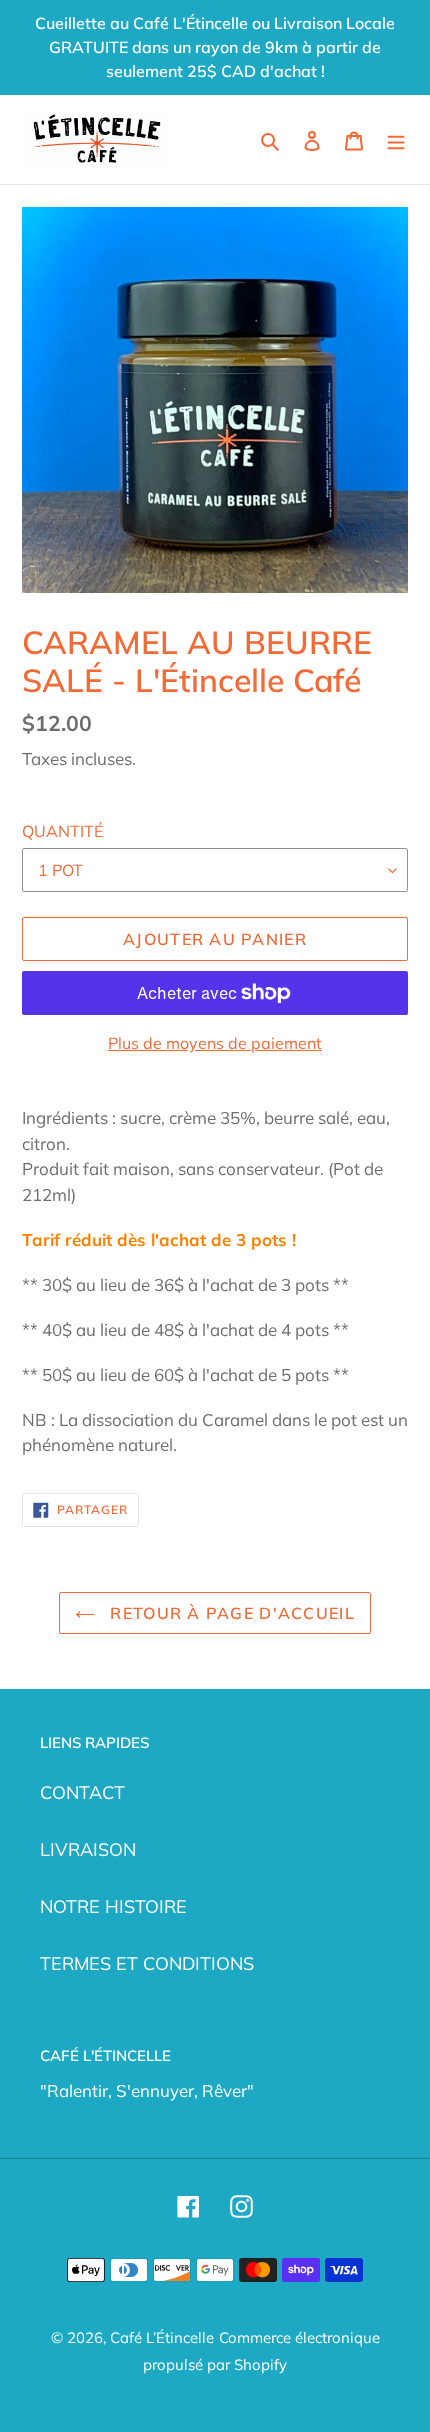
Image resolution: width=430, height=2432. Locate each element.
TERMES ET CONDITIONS (147, 1963)
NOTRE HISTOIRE (113, 1906)
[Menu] (396, 139)
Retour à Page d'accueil (230, 1613)
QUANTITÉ (62, 831)
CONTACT (82, 1792)
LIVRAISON (88, 1849)
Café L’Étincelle (162, 2337)
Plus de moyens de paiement (215, 1043)
